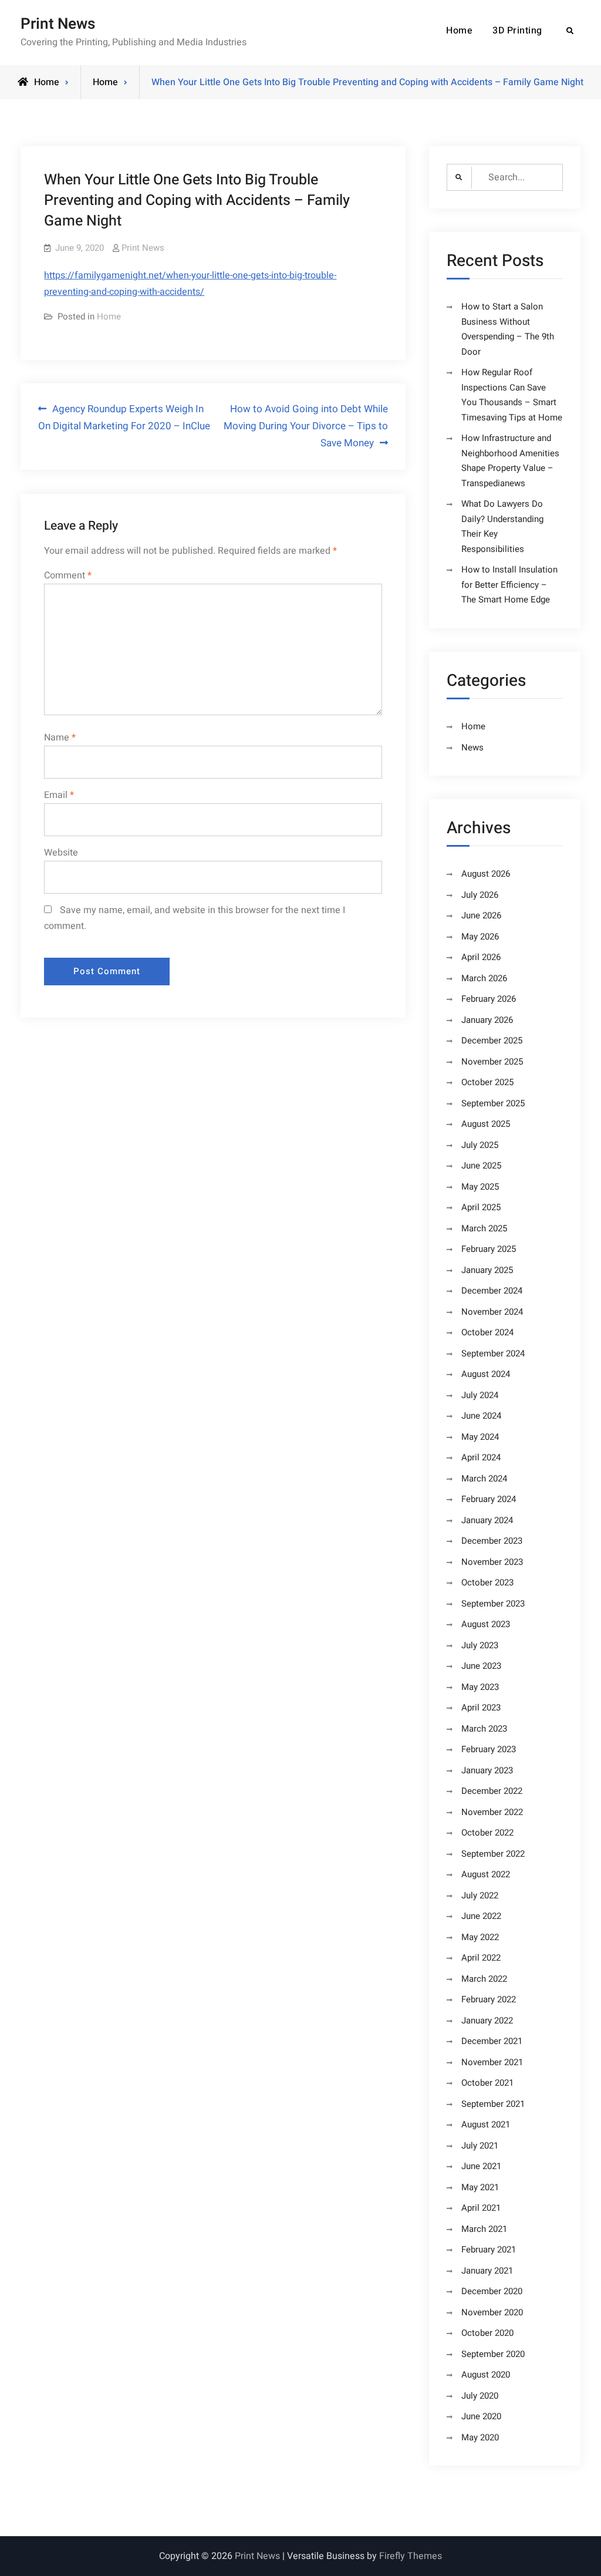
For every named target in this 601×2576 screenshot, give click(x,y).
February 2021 (489, 2250)
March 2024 (484, 1479)
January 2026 (487, 1020)
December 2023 (492, 1541)
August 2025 (486, 1124)
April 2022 (481, 1958)
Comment (68, 575)
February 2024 (489, 1499)
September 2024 (493, 1353)
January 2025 (487, 1270)
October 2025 (487, 1082)
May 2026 (480, 937)
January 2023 (487, 1770)
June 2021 (481, 2166)
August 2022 (486, 1874)
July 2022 (480, 1895)
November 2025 (492, 1062)
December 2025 (492, 1040)
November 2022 (492, 1812)
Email (59, 795)
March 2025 (484, 1228)
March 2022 (484, 1979)
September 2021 (493, 2104)
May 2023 (480, 1687)
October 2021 (487, 2083)
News (472, 747)
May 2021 (480, 2187)
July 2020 (480, 2396)
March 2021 (484, 2229)
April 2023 (481, 1708)
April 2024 (481, 1457)
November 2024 (492, 1312)
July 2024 (480, 1395)
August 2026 (486, 874)
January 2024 (487, 1520)
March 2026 (484, 978)
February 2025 (489, 1249)
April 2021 (481, 2208)
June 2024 (481, 1416)
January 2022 (487, 2021)
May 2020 (480, 2437)
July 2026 (480, 895)
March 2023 (484, 1729)
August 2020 (486, 2375)
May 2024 (480, 1437)
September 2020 (493, 2354)
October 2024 (487, 1332)
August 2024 (486, 1374)
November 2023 (492, 1562)
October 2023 (487, 1582)
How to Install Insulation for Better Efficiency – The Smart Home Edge (509, 585)
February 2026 (489, 999)
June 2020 (481, 2416)
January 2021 (487, 2271)
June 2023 (481, 1666)
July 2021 (480, 2146)
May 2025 (480, 1187)
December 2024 (492, 1291)
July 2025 (480, 1145)
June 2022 (481, 1916)
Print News (58, 24)
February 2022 (489, 1999)
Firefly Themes (411, 2556)
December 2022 (492, 1791)
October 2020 (487, 2333)
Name (60, 738)
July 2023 (480, 1645)
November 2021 (492, 2062)
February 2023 (489, 1749)
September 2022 (493, 1854)
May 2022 (480, 1937)
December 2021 (492, 2041)
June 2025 (481, 1166)
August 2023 (486, 1624)
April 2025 (481, 1207)
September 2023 (493, 1604)
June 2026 (481, 915)
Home (459, 31)
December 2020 (492, 2291)
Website (61, 853)
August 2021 (486, 2124)
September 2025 (493, 1103)
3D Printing (517, 31)
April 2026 (481, 957)
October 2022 (487, 1833)
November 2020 (492, 2312)
